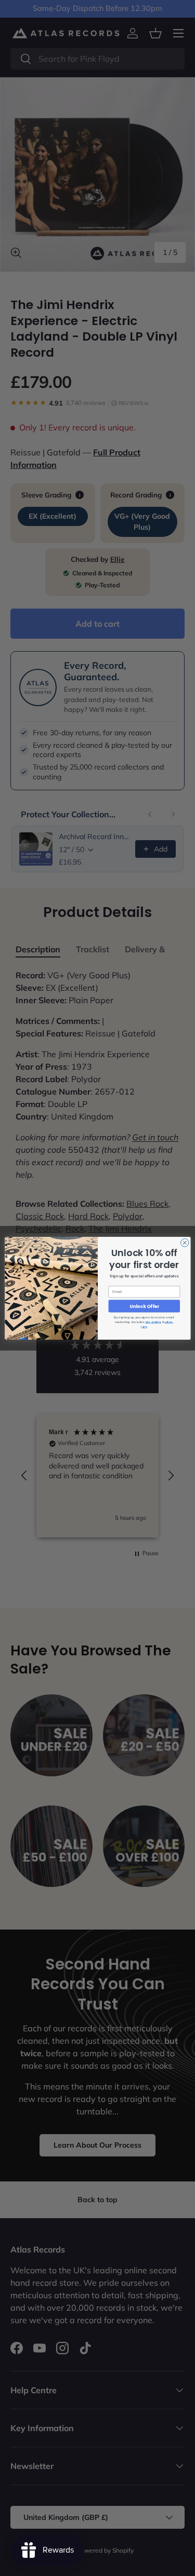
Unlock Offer (144, 1306)
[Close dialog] (185, 1243)
